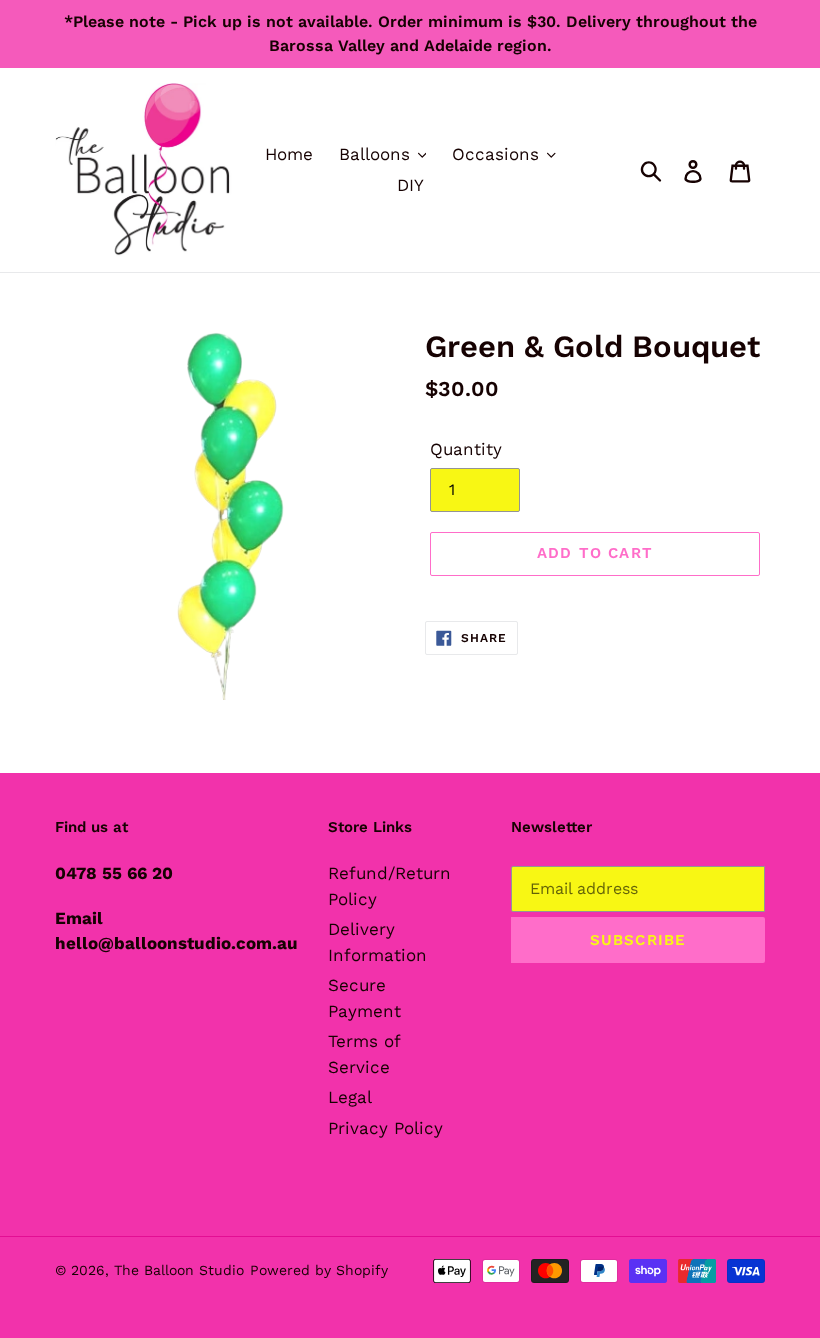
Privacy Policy (385, 1128)
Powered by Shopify (319, 1270)
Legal (350, 1097)
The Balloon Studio (179, 1270)
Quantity (466, 449)
